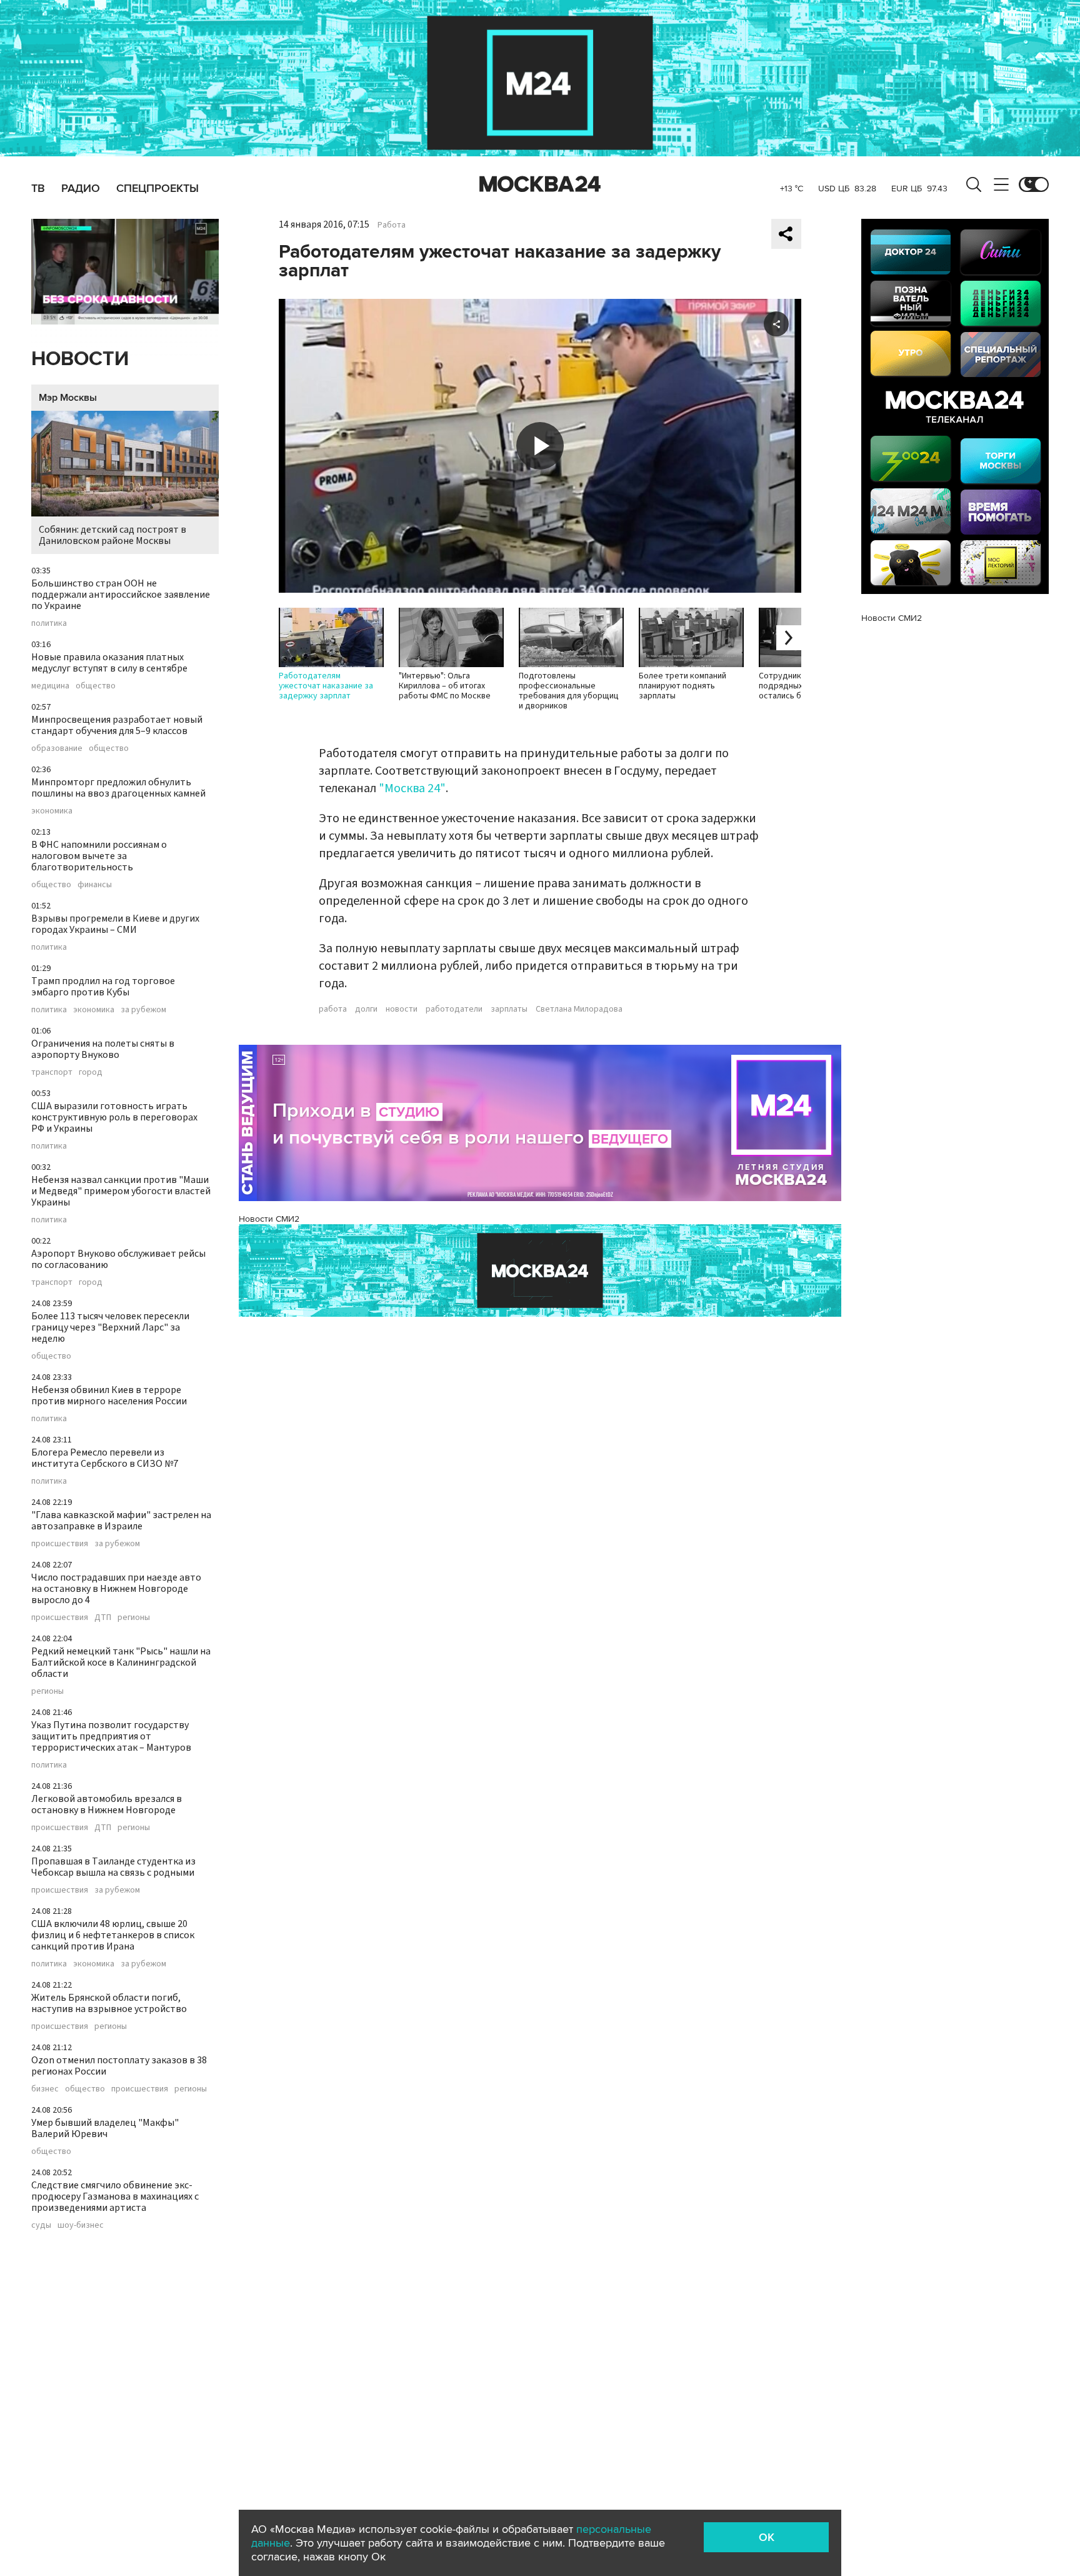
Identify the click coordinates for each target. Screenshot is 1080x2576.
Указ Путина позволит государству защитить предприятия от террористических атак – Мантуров (111, 1736)
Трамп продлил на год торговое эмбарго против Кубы (103, 987)
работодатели (454, 1009)
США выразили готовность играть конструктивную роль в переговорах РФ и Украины (114, 1117)
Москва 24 (540, 184)
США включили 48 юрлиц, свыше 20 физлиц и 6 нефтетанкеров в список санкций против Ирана (113, 1935)
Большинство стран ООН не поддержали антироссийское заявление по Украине (121, 595)
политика (49, 623)
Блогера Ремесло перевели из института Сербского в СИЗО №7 (105, 1458)
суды (41, 2225)
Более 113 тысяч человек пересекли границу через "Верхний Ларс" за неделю (110, 1327)
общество (96, 686)
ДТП (103, 1618)
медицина (50, 686)
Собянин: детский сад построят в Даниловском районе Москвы (112, 535)
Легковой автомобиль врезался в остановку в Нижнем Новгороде (107, 1804)
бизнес (45, 2089)
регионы (134, 1618)
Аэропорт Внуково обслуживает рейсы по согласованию (118, 1259)
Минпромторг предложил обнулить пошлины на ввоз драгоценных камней (118, 788)
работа (333, 1009)
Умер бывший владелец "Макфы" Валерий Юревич (105, 2128)
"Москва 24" (412, 788)
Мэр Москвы (68, 398)
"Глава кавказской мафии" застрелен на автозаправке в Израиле (121, 1521)
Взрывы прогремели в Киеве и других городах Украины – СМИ (115, 924)
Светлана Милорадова (579, 1009)
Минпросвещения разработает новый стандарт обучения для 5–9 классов (117, 725)
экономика (52, 811)
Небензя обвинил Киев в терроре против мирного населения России (109, 1396)
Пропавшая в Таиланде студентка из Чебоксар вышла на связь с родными (113, 1867)
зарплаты (509, 1009)
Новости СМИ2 (269, 1219)
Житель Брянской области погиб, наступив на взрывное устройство (109, 2003)
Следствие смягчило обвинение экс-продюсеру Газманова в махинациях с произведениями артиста (115, 2196)
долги (366, 1009)
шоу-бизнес (81, 2225)
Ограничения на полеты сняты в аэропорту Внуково (103, 1049)
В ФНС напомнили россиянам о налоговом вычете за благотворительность (99, 856)
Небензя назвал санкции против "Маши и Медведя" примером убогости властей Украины (121, 1191)
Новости (80, 359)
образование (57, 748)
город (91, 1072)
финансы (95, 885)
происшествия (60, 1544)
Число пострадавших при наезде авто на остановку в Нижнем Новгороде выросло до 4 (116, 1589)
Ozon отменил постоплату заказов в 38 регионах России (119, 2066)
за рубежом (143, 1010)
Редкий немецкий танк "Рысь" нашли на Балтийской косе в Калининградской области (121, 1663)
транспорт (52, 1072)
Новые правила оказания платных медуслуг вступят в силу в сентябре (109, 663)
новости (402, 1009)
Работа (392, 225)
